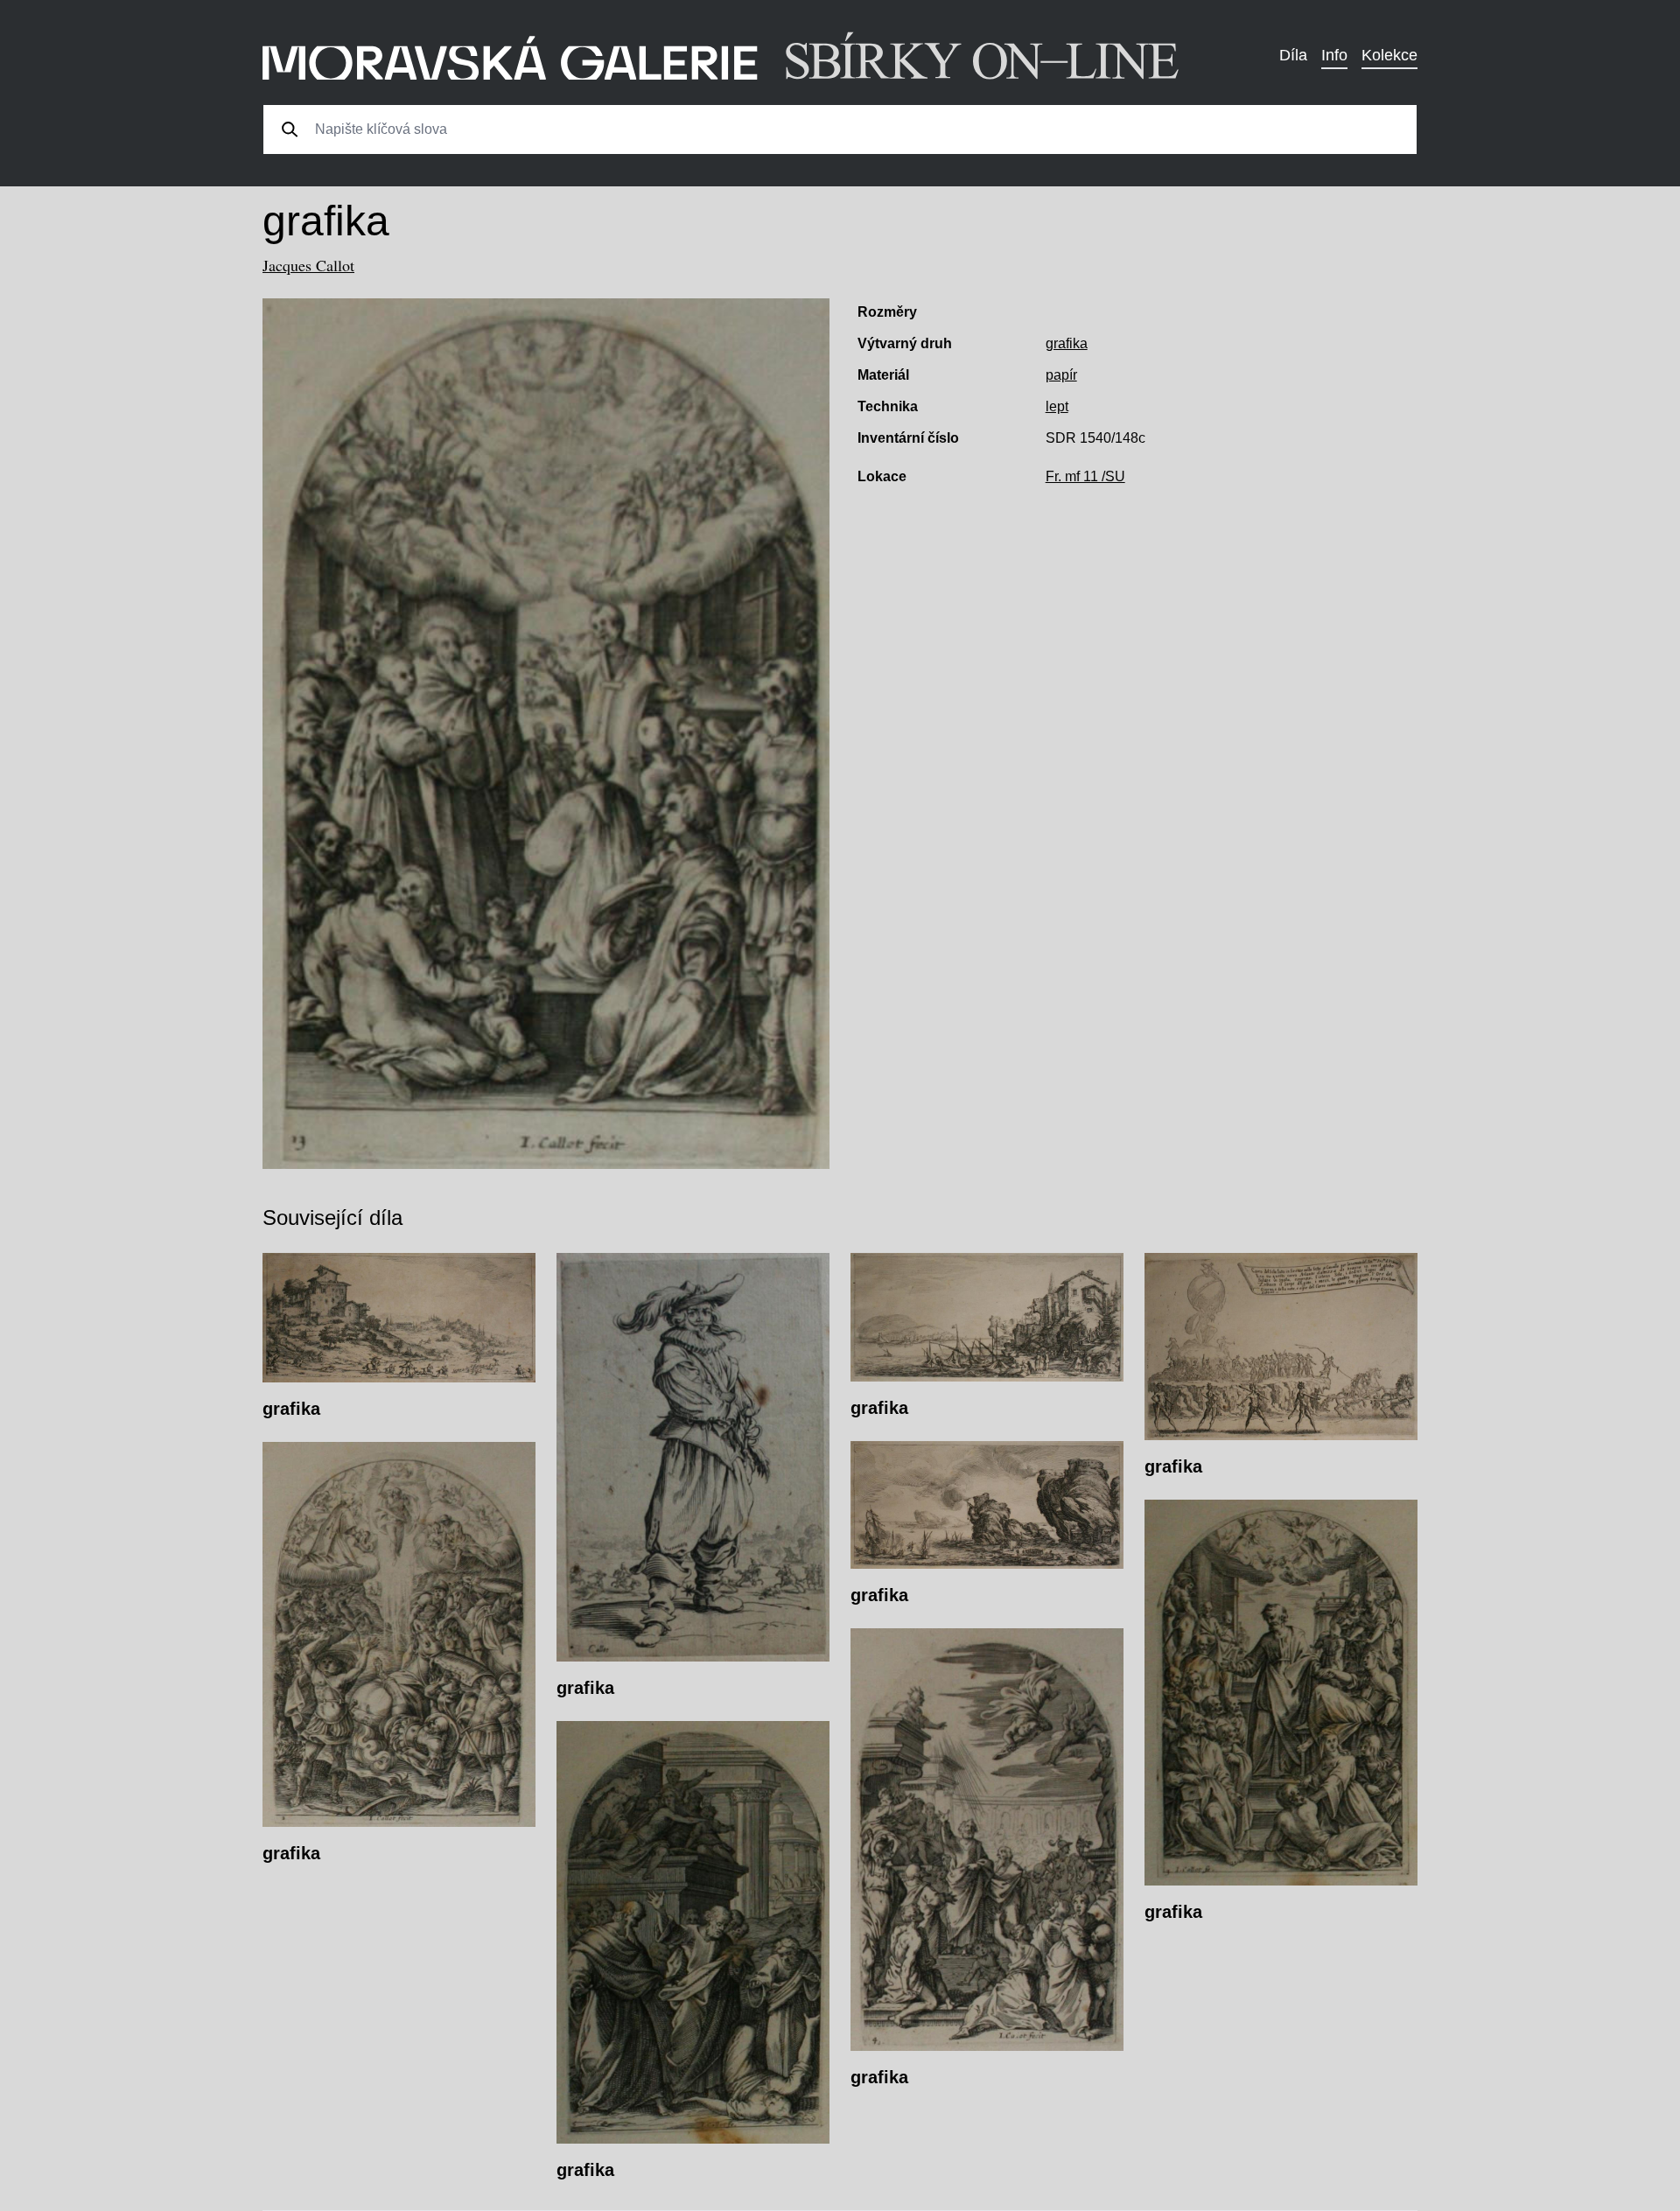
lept (1057, 406)
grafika (1067, 343)
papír (1061, 375)
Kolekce (1389, 55)
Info (1334, 55)
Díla (1293, 55)
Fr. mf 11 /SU (1085, 476)
